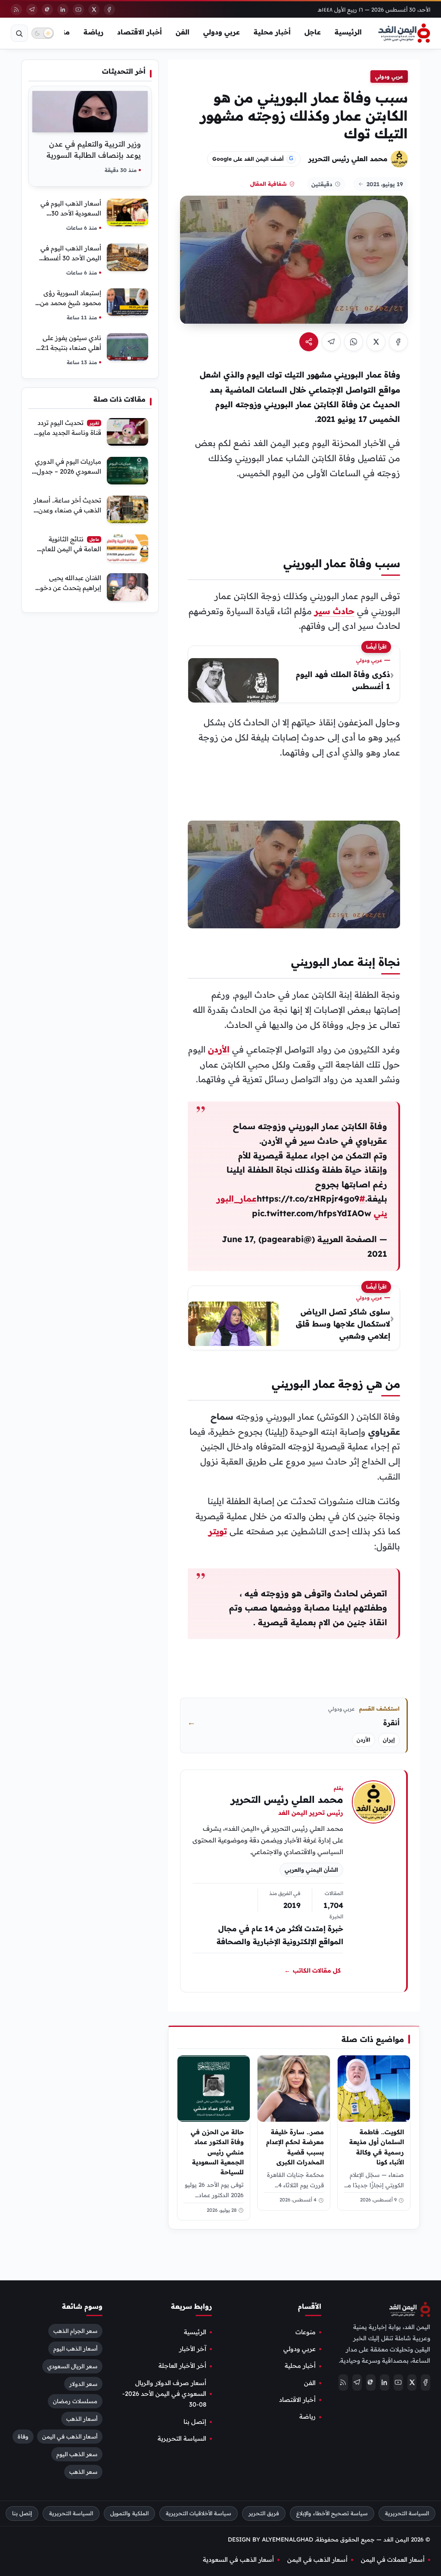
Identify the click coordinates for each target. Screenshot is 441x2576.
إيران (389, 1740)
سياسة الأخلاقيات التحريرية (199, 2514)
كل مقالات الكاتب (312, 1970)
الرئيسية (348, 32)
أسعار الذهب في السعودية (238, 2560)
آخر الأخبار (193, 2349)
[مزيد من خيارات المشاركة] (309, 342)
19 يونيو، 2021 (385, 184)
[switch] (43, 33)
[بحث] (19, 33)
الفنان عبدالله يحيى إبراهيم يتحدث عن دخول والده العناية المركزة (68, 588)
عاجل (313, 32)
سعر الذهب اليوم (77, 2454)
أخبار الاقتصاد (140, 32)
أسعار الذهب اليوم (75, 2348)
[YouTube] (78, 9)
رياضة (93, 32)
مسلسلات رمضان (75, 2401)
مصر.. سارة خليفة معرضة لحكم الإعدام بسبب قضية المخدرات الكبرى (295, 2147)
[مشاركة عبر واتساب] (354, 342)
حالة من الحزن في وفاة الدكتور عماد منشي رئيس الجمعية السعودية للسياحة (217, 2152)
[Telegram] (32, 9)
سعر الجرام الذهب (75, 2331)
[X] (94, 9)
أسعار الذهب (82, 2419)
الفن (183, 32)
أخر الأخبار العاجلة (182, 2366)
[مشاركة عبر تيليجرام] (331, 342)
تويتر (218, 1531)
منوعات (306, 2332)
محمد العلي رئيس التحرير (348, 159)
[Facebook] (109, 9)
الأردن (219, 1049)
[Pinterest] (47, 9)
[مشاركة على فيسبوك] (398, 342)
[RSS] (16, 9)
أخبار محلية (272, 32)
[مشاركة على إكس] (376, 342)
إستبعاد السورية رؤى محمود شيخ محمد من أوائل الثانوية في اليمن (70, 303)
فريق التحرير (264, 2514)
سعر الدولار (83, 2384)
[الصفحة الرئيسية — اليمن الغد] (404, 33)
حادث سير (334, 611)
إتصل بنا (195, 2422)
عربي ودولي (222, 32)
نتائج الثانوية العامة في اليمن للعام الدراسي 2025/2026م (71, 549)
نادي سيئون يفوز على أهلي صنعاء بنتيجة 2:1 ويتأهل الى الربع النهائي (69, 348)
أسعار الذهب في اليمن (70, 2437)
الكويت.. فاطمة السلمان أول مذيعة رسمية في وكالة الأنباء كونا (377, 2147)
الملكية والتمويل (129, 2514)
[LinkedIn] (63, 9)
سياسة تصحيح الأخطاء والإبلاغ (332, 2514)
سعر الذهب (83, 2472)
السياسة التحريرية (182, 2439)
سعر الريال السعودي (72, 2366)
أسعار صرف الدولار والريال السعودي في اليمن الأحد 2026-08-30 (164, 2394)
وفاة (23, 2437)
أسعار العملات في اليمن (393, 2560)
